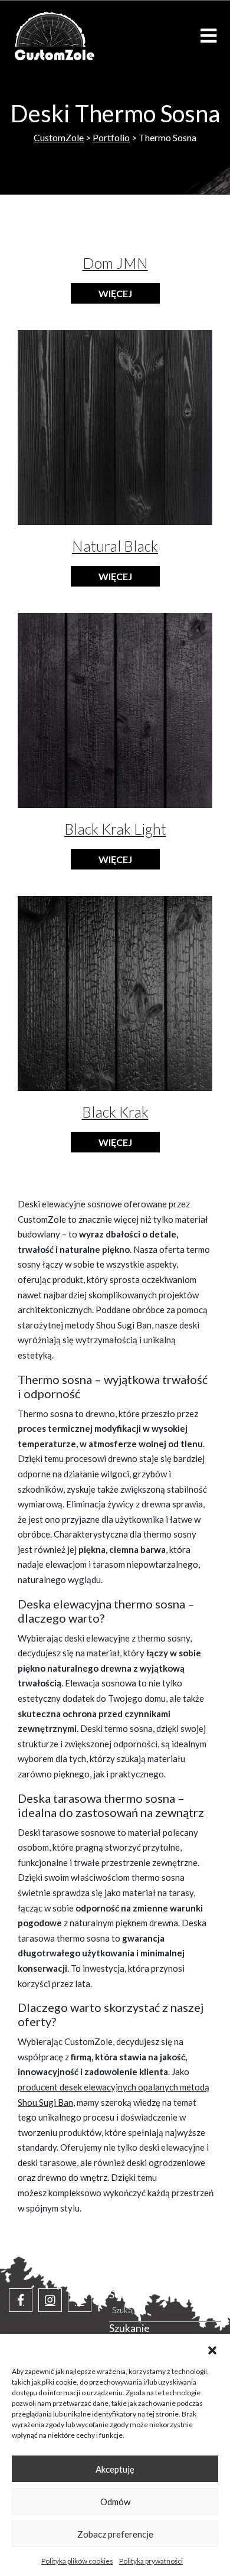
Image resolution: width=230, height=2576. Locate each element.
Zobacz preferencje (115, 2534)
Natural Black (115, 546)
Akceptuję (115, 2469)
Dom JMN (115, 263)
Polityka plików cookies (77, 2561)
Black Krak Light (115, 829)
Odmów (115, 2502)
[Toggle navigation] (208, 36)
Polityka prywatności (151, 2561)
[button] (212, 2349)
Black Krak (115, 1112)
